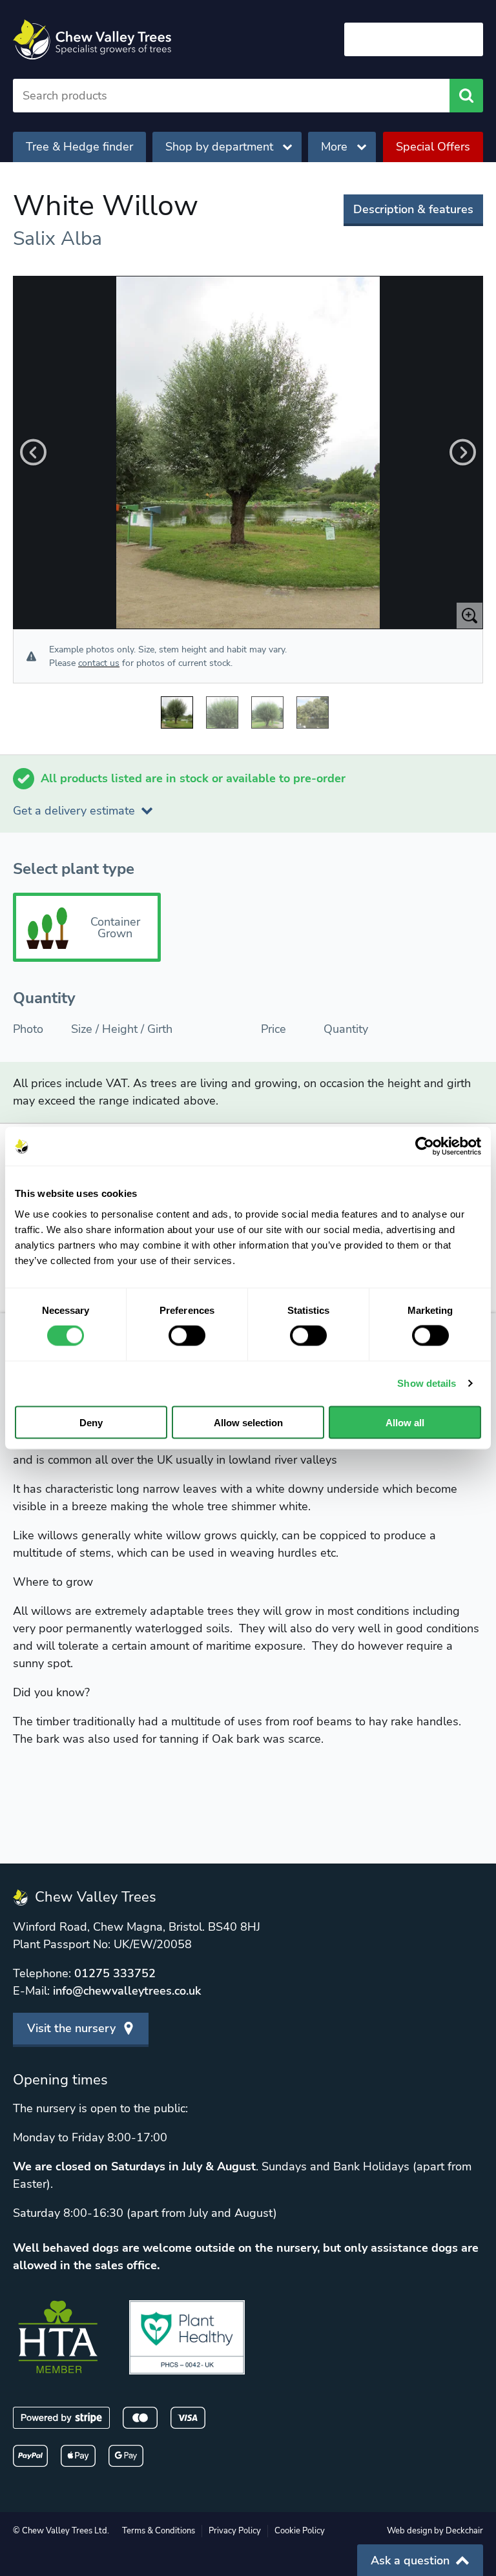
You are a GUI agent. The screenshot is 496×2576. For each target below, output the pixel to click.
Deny (91, 1422)
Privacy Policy (235, 2531)
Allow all (405, 1422)
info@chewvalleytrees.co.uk (127, 1991)
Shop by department (219, 147)
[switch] (187, 1336)
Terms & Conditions (159, 2531)
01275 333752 (115, 1973)
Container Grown (115, 928)
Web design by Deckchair (435, 2531)
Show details (427, 1383)
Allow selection (248, 1422)
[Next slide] (463, 452)
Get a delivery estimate (74, 811)
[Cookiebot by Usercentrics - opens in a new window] (425, 1147)
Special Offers (433, 147)
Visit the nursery (71, 2028)
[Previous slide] (33, 452)
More (334, 147)
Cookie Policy (300, 2531)
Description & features (413, 209)
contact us (99, 663)
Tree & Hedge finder (79, 147)
